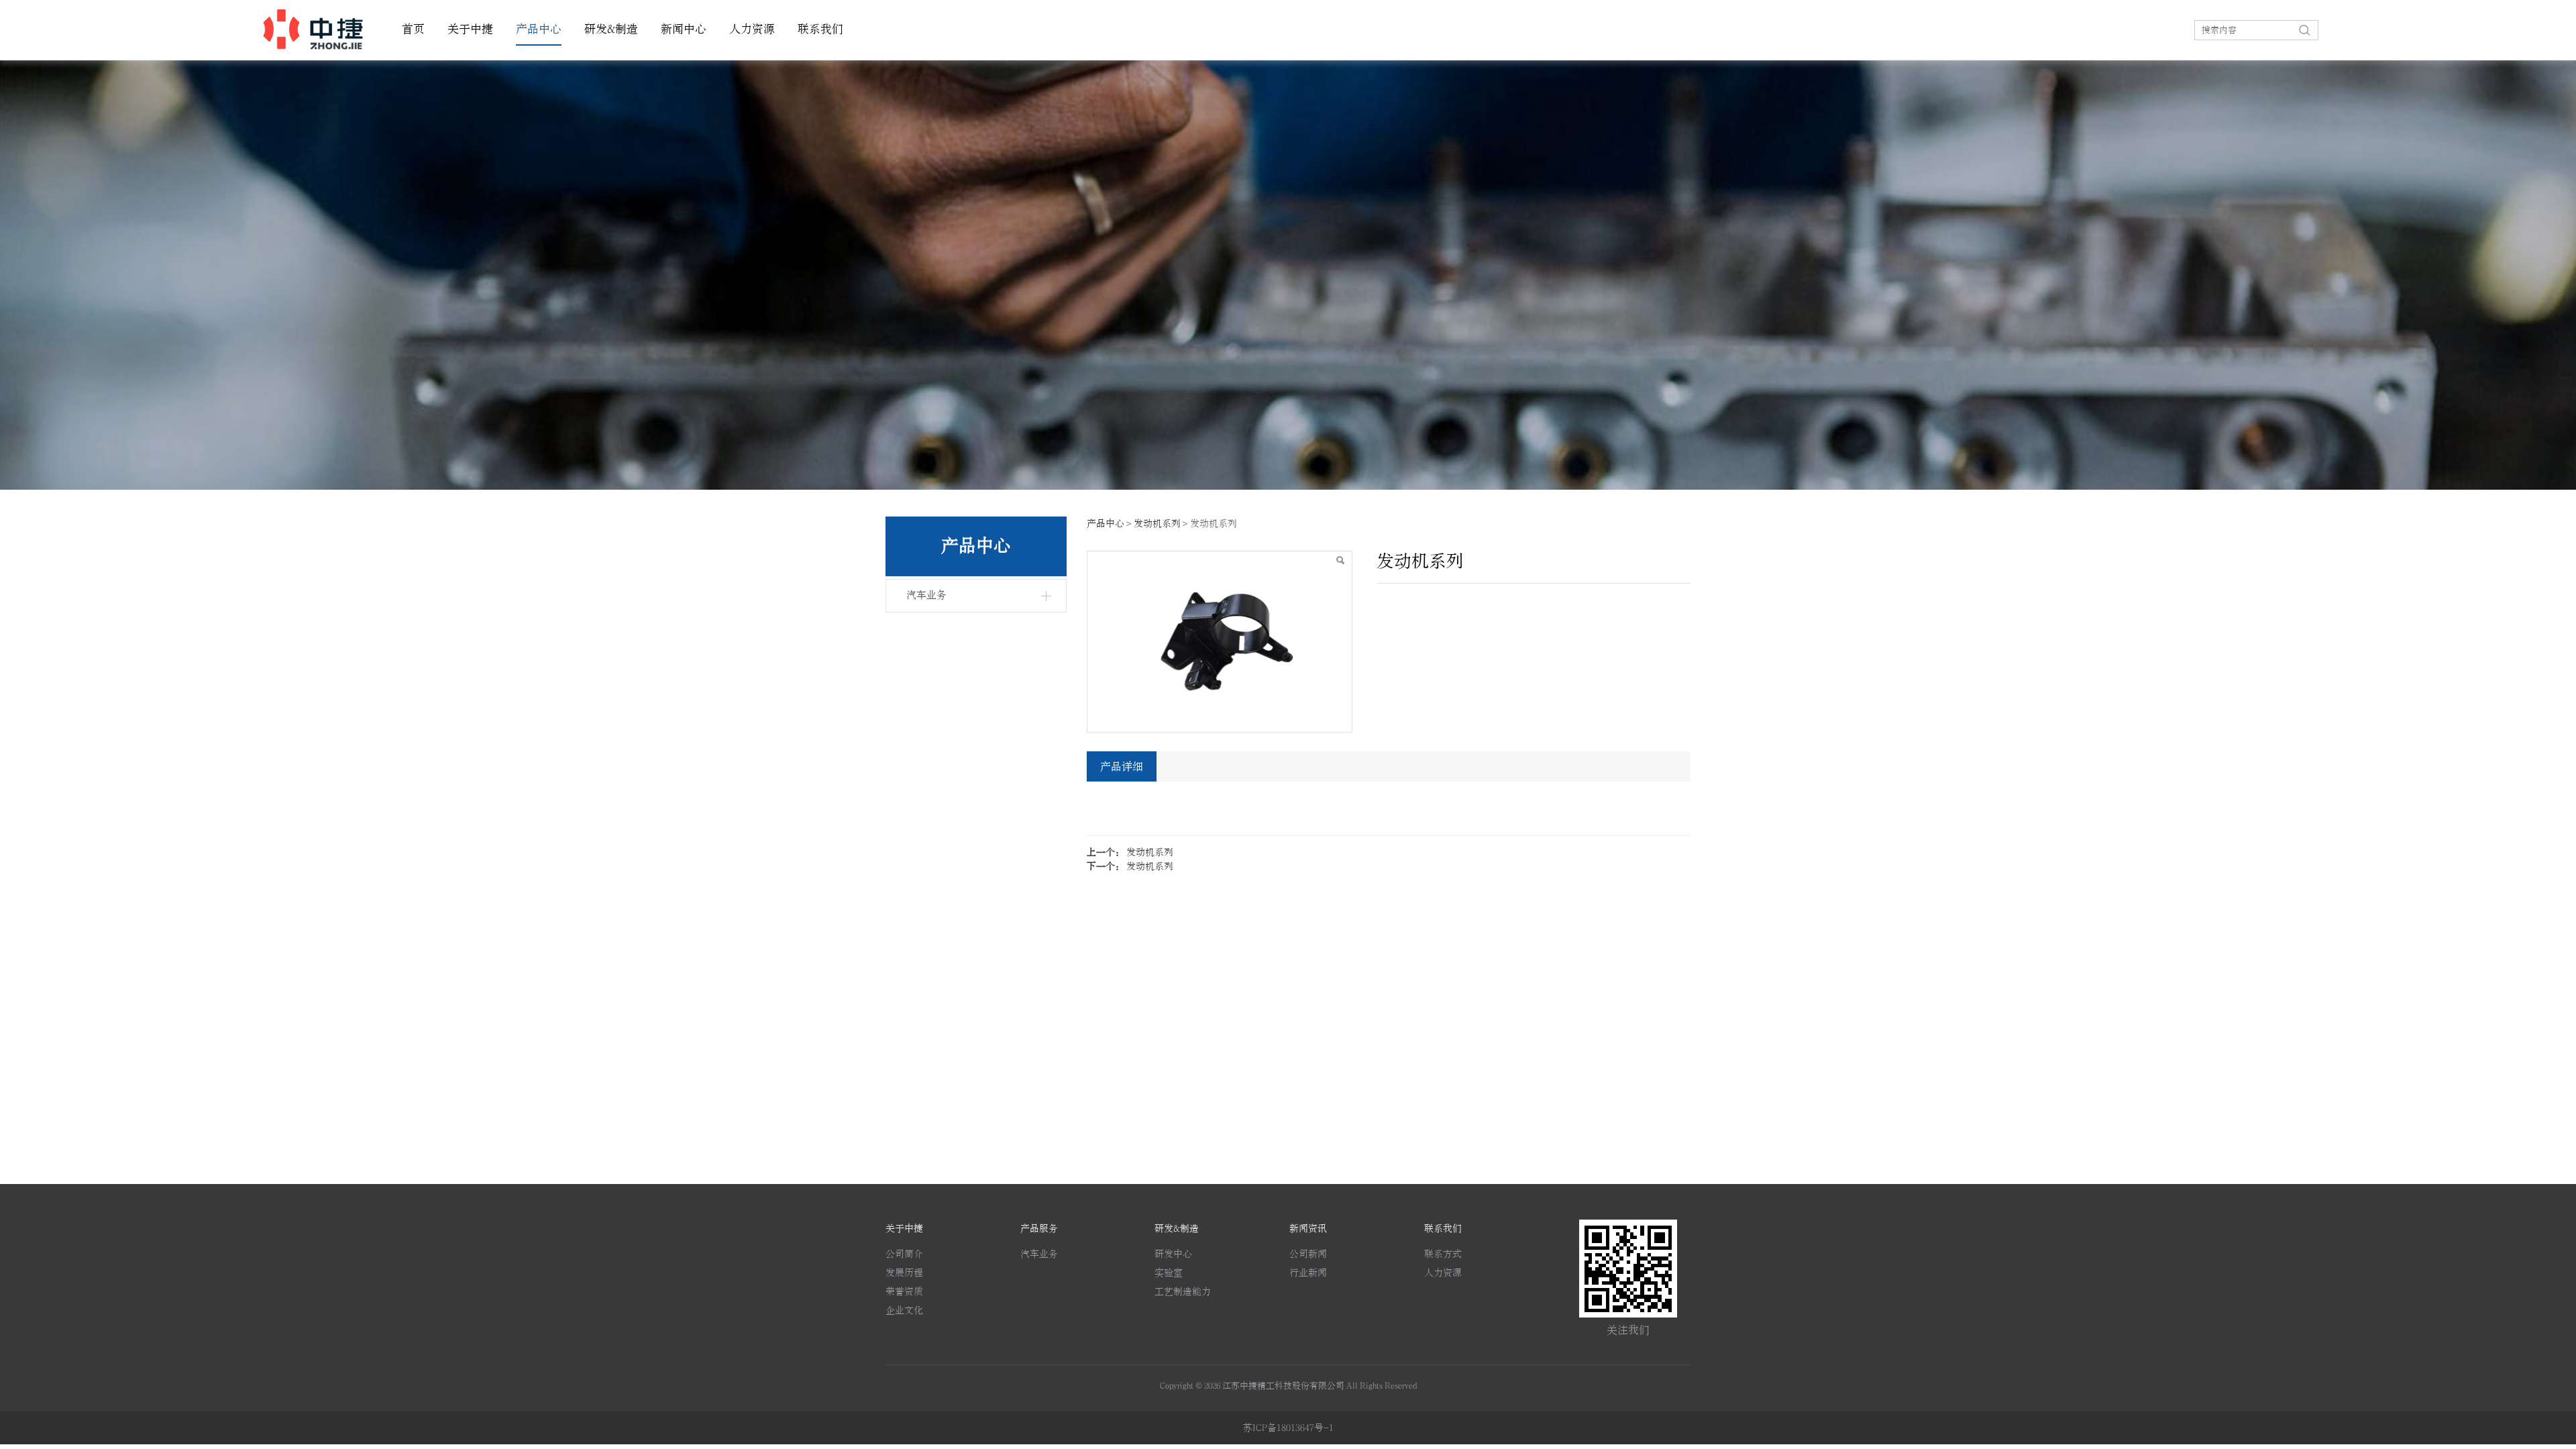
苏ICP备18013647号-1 (1288, 1428)
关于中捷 (470, 30)
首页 (413, 30)
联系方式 (1443, 1254)
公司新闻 (1308, 1254)
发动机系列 (1157, 524)
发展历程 (904, 1273)
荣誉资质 (904, 1292)
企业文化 (904, 1310)
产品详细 (1122, 767)
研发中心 (1173, 1254)
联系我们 (820, 30)
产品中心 (539, 30)
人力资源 (752, 30)
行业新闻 (1308, 1273)
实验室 (1169, 1273)
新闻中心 (684, 30)
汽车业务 (926, 595)
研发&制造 (611, 30)
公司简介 (904, 1254)
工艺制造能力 (1183, 1292)
